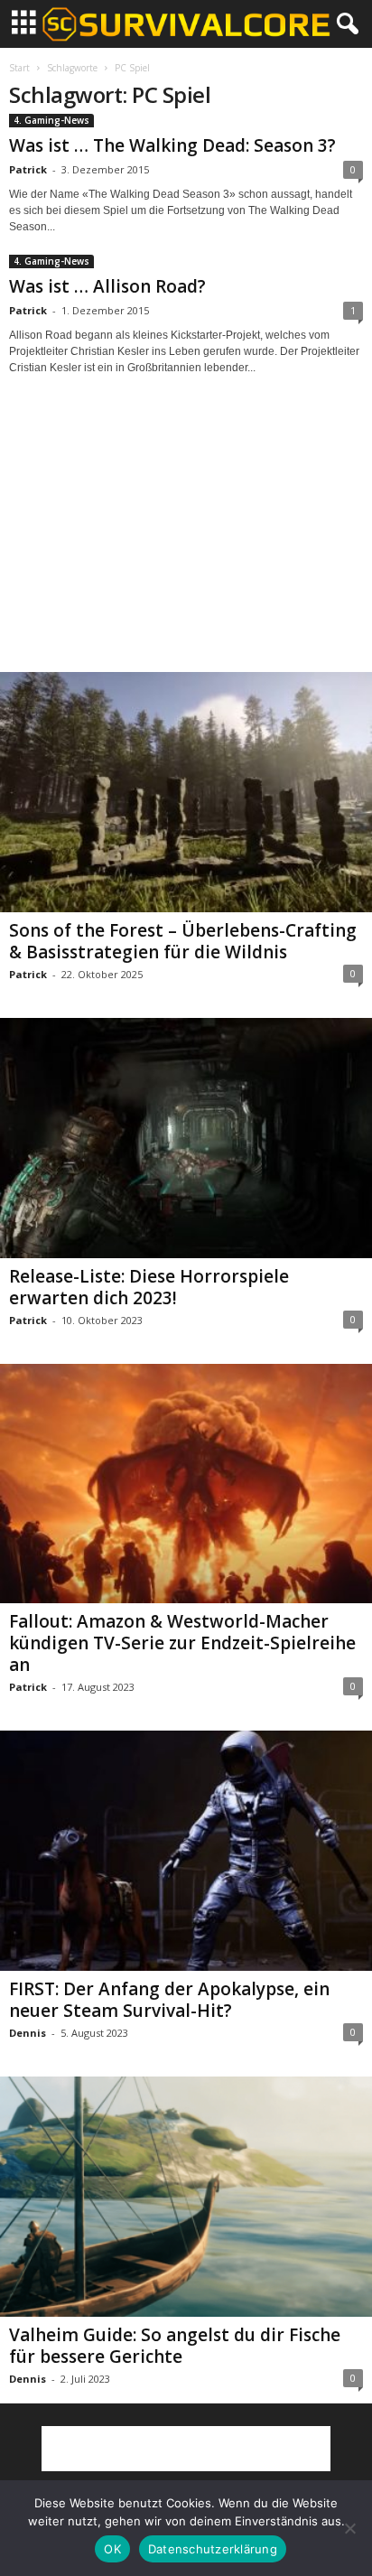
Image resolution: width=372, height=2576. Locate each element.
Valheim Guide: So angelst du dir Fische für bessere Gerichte (175, 2346)
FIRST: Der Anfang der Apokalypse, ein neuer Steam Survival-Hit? (169, 2000)
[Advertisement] (186, 540)
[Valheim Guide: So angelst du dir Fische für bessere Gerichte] (186, 2197)
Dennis (28, 2033)
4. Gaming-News (51, 120)
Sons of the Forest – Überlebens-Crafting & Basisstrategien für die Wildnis (183, 941)
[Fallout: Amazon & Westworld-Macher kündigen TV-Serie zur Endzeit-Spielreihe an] (186, 1484)
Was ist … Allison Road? (107, 286)
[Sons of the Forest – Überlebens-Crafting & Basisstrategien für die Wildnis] (186, 792)
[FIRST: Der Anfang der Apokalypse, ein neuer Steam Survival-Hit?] (186, 1851)
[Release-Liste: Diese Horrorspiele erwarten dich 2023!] (186, 1138)
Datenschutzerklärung (213, 2549)
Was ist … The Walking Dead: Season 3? (172, 145)
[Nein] (349, 2528)
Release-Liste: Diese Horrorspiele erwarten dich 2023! (149, 1287)
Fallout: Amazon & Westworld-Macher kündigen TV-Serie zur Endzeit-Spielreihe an (182, 1643)
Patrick (28, 169)
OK (112, 2549)
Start (19, 68)
